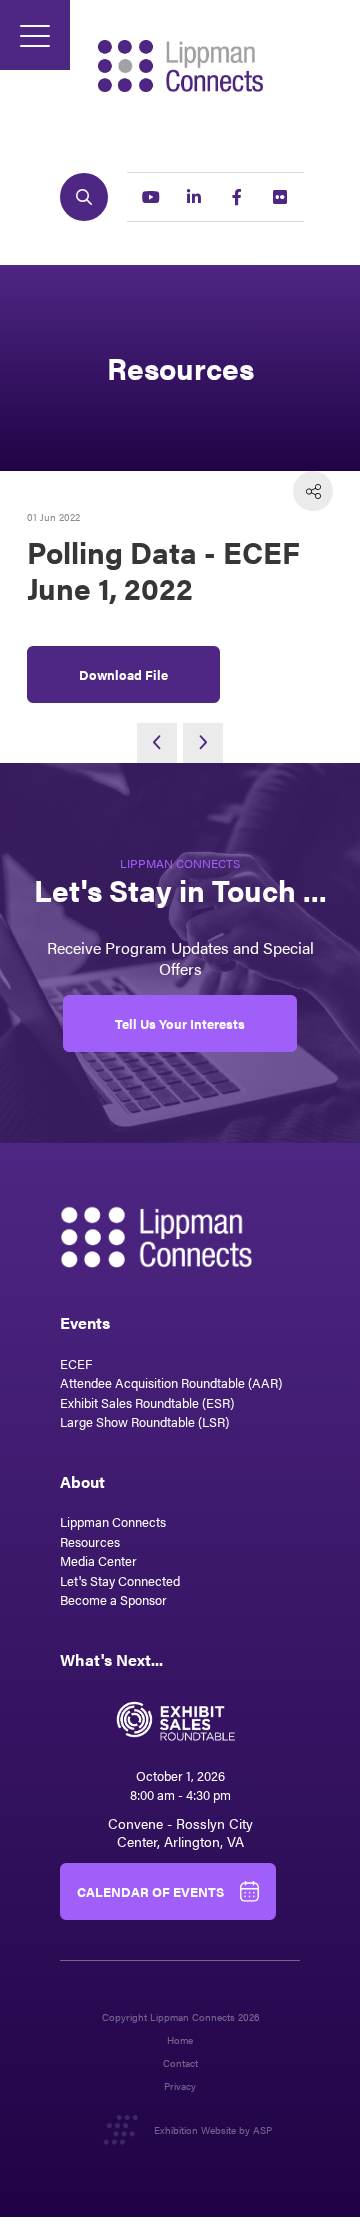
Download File (123, 674)
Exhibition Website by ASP (213, 2130)
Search (84, 197)
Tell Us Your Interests (180, 1023)
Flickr (280, 197)
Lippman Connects (113, 1521)
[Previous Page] (157, 743)
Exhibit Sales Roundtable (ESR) (147, 1402)
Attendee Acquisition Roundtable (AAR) (171, 1382)
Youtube (151, 197)
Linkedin (194, 197)
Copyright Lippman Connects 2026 (180, 2017)
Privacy (180, 2086)
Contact (180, 2063)
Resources (90, 1541)
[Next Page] (203, 743)
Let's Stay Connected (120, 1580)
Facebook (237, 197)
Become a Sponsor (113, 1599)
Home (180, 2040)
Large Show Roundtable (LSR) (144, 1421)
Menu (35, 35)
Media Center (98, 1560)
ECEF (76, 1363)
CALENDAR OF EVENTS (150, 1891)
